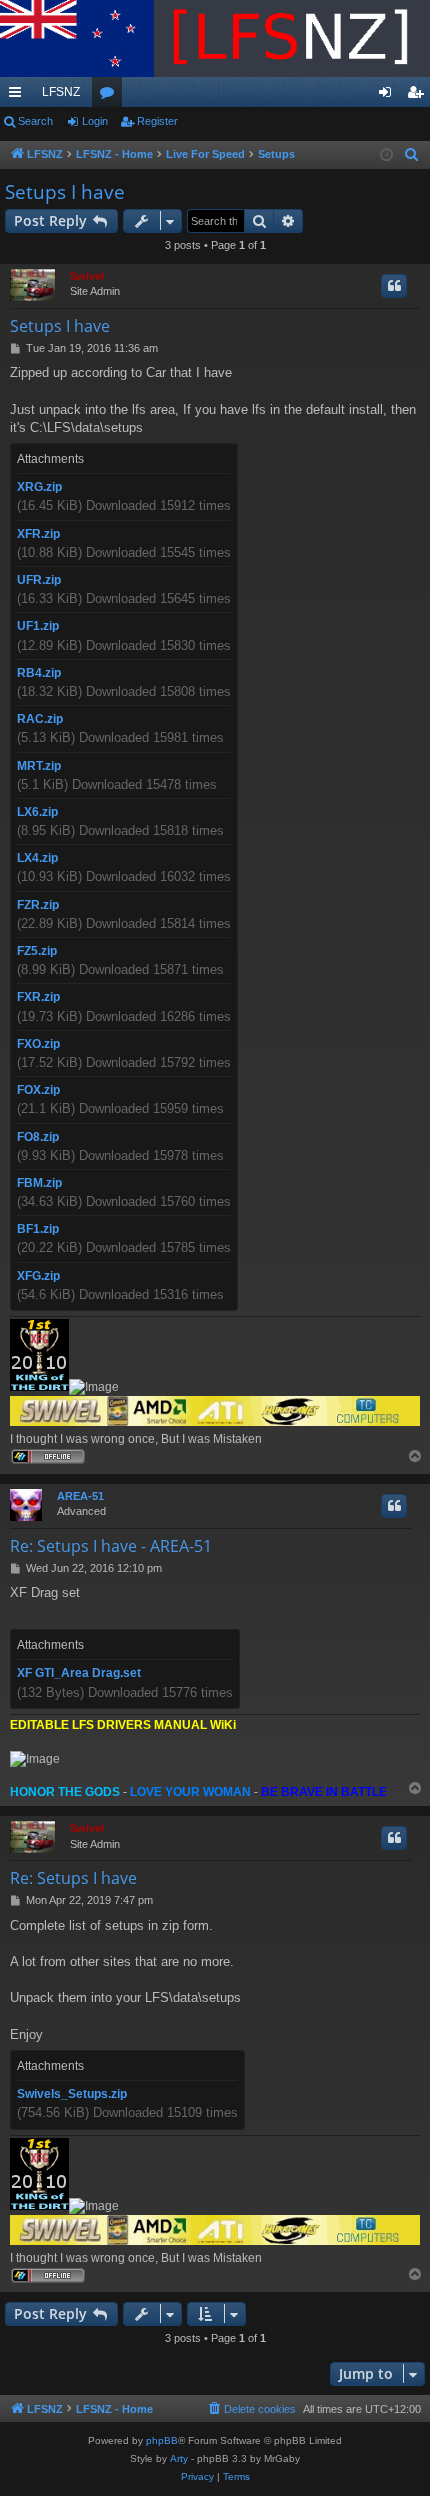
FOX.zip (38, 1090)
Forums (111, 96)
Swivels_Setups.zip (72, 2094)
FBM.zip (39, 1183)
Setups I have (65, 192)
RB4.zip (39, 673)
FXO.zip (38, 1044)
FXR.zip (38, 997)
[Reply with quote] (394, 286)
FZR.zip (38, 905)
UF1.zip (38, 626)
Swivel (87, 276)
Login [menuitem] (389, 96)
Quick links (19, 96)
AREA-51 (80, 1496)
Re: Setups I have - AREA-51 (111, 1546)
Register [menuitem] (419, 96)
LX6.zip (37, 812)
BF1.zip (38, 1229)
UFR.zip (39, 580)
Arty (179, 2458)
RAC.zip (40, 719)
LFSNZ (61, 92)
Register (157, 121)
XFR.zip (38, 534)
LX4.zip (37, 858)
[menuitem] (412, 155)
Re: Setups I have (73, 1878)
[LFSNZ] (215, 38)
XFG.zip (38, 1276)
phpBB (162, 2440)
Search (35, 121)
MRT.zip (39, 766)
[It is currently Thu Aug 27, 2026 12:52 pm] (386, 155)
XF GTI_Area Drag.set (79, 1673)
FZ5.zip (37, 951)
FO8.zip (38, 1137)
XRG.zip (39, 487)
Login (95, 121)
